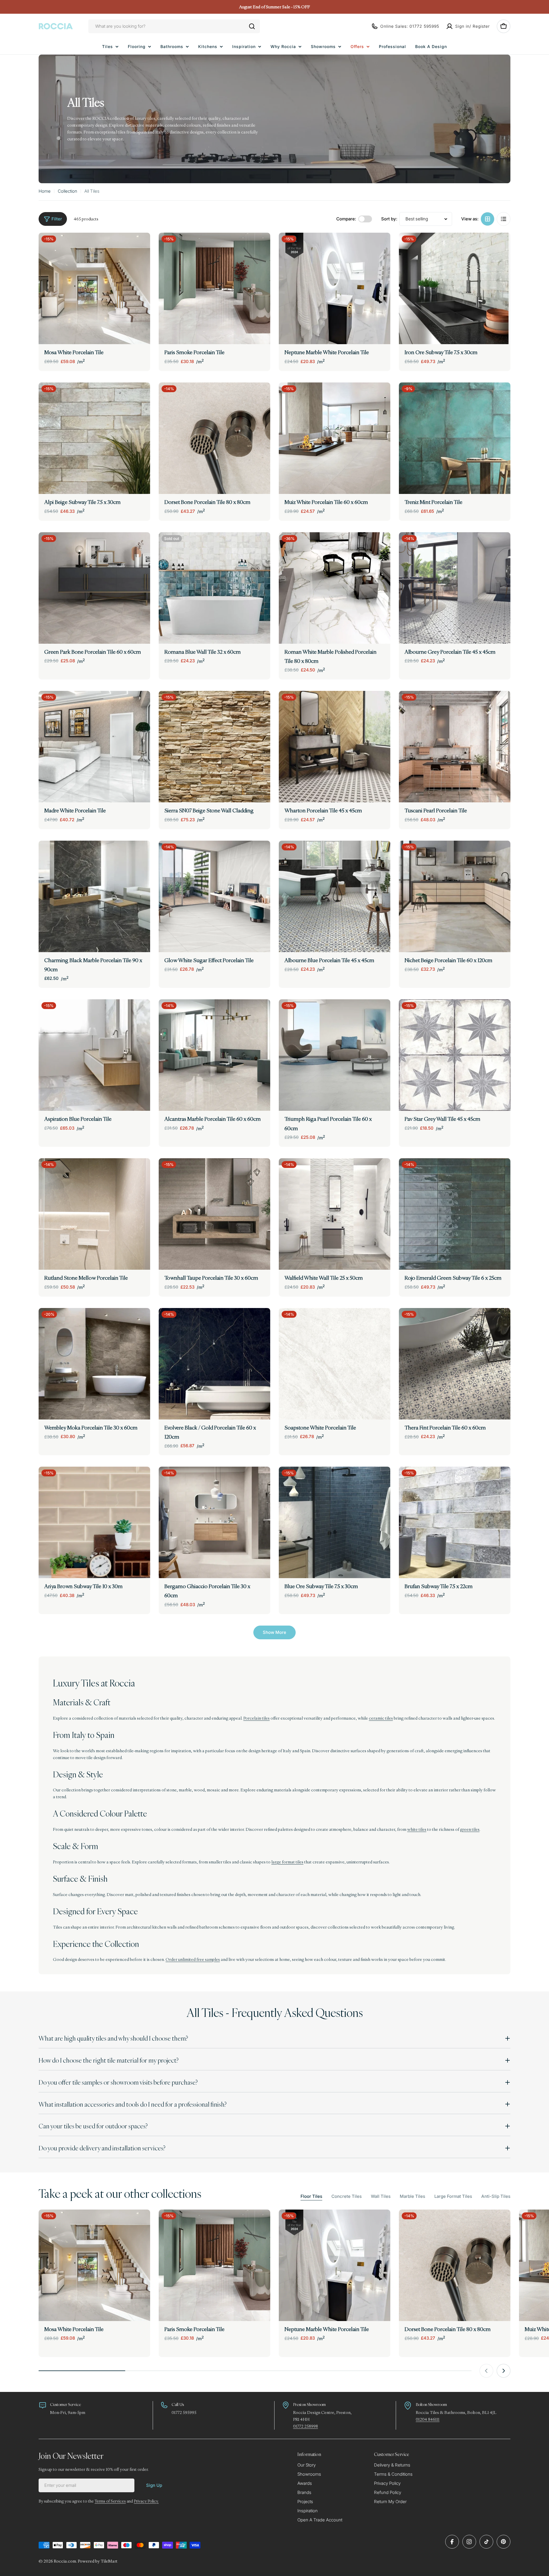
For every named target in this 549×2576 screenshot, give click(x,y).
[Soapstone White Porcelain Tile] (335, 1364)
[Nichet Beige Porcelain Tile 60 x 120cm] (455, 896)
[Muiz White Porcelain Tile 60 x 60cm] (335, 438)
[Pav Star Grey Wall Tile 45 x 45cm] (455, 1055)
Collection (67, 191)
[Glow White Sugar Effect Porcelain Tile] (214, 896)
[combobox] (174, 26)
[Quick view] (142, 245)
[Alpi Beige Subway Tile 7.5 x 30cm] (94, 438)
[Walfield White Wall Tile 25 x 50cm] (335, 1214)
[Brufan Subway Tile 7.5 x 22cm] (455, 1522)
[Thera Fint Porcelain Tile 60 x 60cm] (455, 1364)
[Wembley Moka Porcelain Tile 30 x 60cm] (94, 1364)
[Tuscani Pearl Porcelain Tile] (455, 747)
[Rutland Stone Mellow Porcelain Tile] (94, 1214)
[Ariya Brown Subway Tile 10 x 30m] (94, 1522)
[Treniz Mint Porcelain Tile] (455, 438)
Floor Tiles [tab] (311, 2196)
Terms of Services (110, 2501)
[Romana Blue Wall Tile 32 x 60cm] (214, 588)
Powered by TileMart (98, 2561)
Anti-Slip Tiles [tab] (496, 2196)
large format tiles (287, 1862)
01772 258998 (306, 2426)
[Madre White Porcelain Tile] (94, 747)
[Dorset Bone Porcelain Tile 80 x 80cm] (214, 438)
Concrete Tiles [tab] (347, 2196)
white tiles (417, 1829)
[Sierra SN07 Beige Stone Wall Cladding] (214, 747)
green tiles (470, 1829)
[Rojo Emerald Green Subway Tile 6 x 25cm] (455, 1214)
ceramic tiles (381, 1718)
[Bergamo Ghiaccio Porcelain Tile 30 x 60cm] (214, 1522)
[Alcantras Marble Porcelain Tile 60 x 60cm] (214, 1055)
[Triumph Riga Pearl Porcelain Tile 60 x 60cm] (335, 1055)
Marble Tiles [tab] (412, 2196)
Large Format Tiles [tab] (453, 2196)
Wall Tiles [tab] (381, 2196)
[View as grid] (488, 219)
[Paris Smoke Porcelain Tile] (214, 288)
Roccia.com (65, 2561)
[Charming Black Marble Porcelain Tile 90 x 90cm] (94, 896)
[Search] (252, 26)
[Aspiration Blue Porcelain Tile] (94, 1055)
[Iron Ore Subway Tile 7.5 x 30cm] (455, 288)
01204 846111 (428, 2419)
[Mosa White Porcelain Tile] (94, 288)
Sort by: (389, 219)
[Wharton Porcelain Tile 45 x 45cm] (335, 747)
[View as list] (504, 219)
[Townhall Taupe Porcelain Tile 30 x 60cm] (214, 1214)
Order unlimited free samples (193, 1959)
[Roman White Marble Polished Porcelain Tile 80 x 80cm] (335, 588)
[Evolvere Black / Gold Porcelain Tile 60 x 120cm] (214, 1364)
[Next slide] (504, 2371)
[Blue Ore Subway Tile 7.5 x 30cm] (335, 1522)
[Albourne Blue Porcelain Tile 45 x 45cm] (335, 896)
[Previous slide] (486, 2371)
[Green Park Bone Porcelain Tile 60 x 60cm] (94, 588)
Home (45, 191)
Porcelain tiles (256, 1718)
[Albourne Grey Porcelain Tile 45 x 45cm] (455, 588)
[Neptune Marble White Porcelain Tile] (335, 288)
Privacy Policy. (146, 2501)
